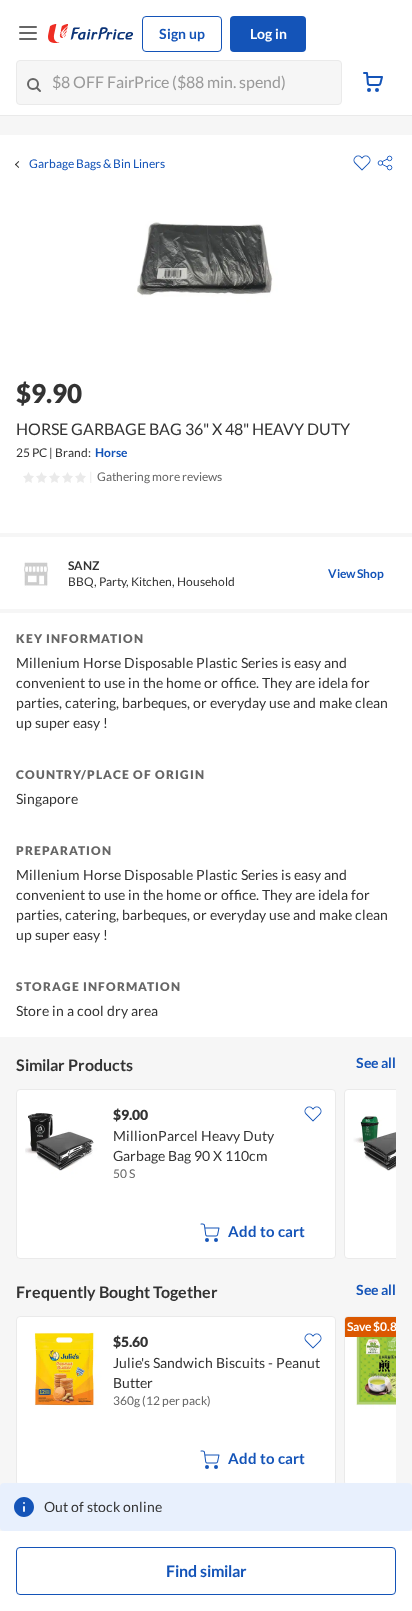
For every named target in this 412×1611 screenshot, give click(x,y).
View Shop (356, 573)
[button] (385, 163)
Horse (111, 452)
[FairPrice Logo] (91, 34)
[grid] (206, 1176)
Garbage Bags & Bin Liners (97, 164)
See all (376, 1062)
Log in (268, 33)
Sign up (182, 33)
